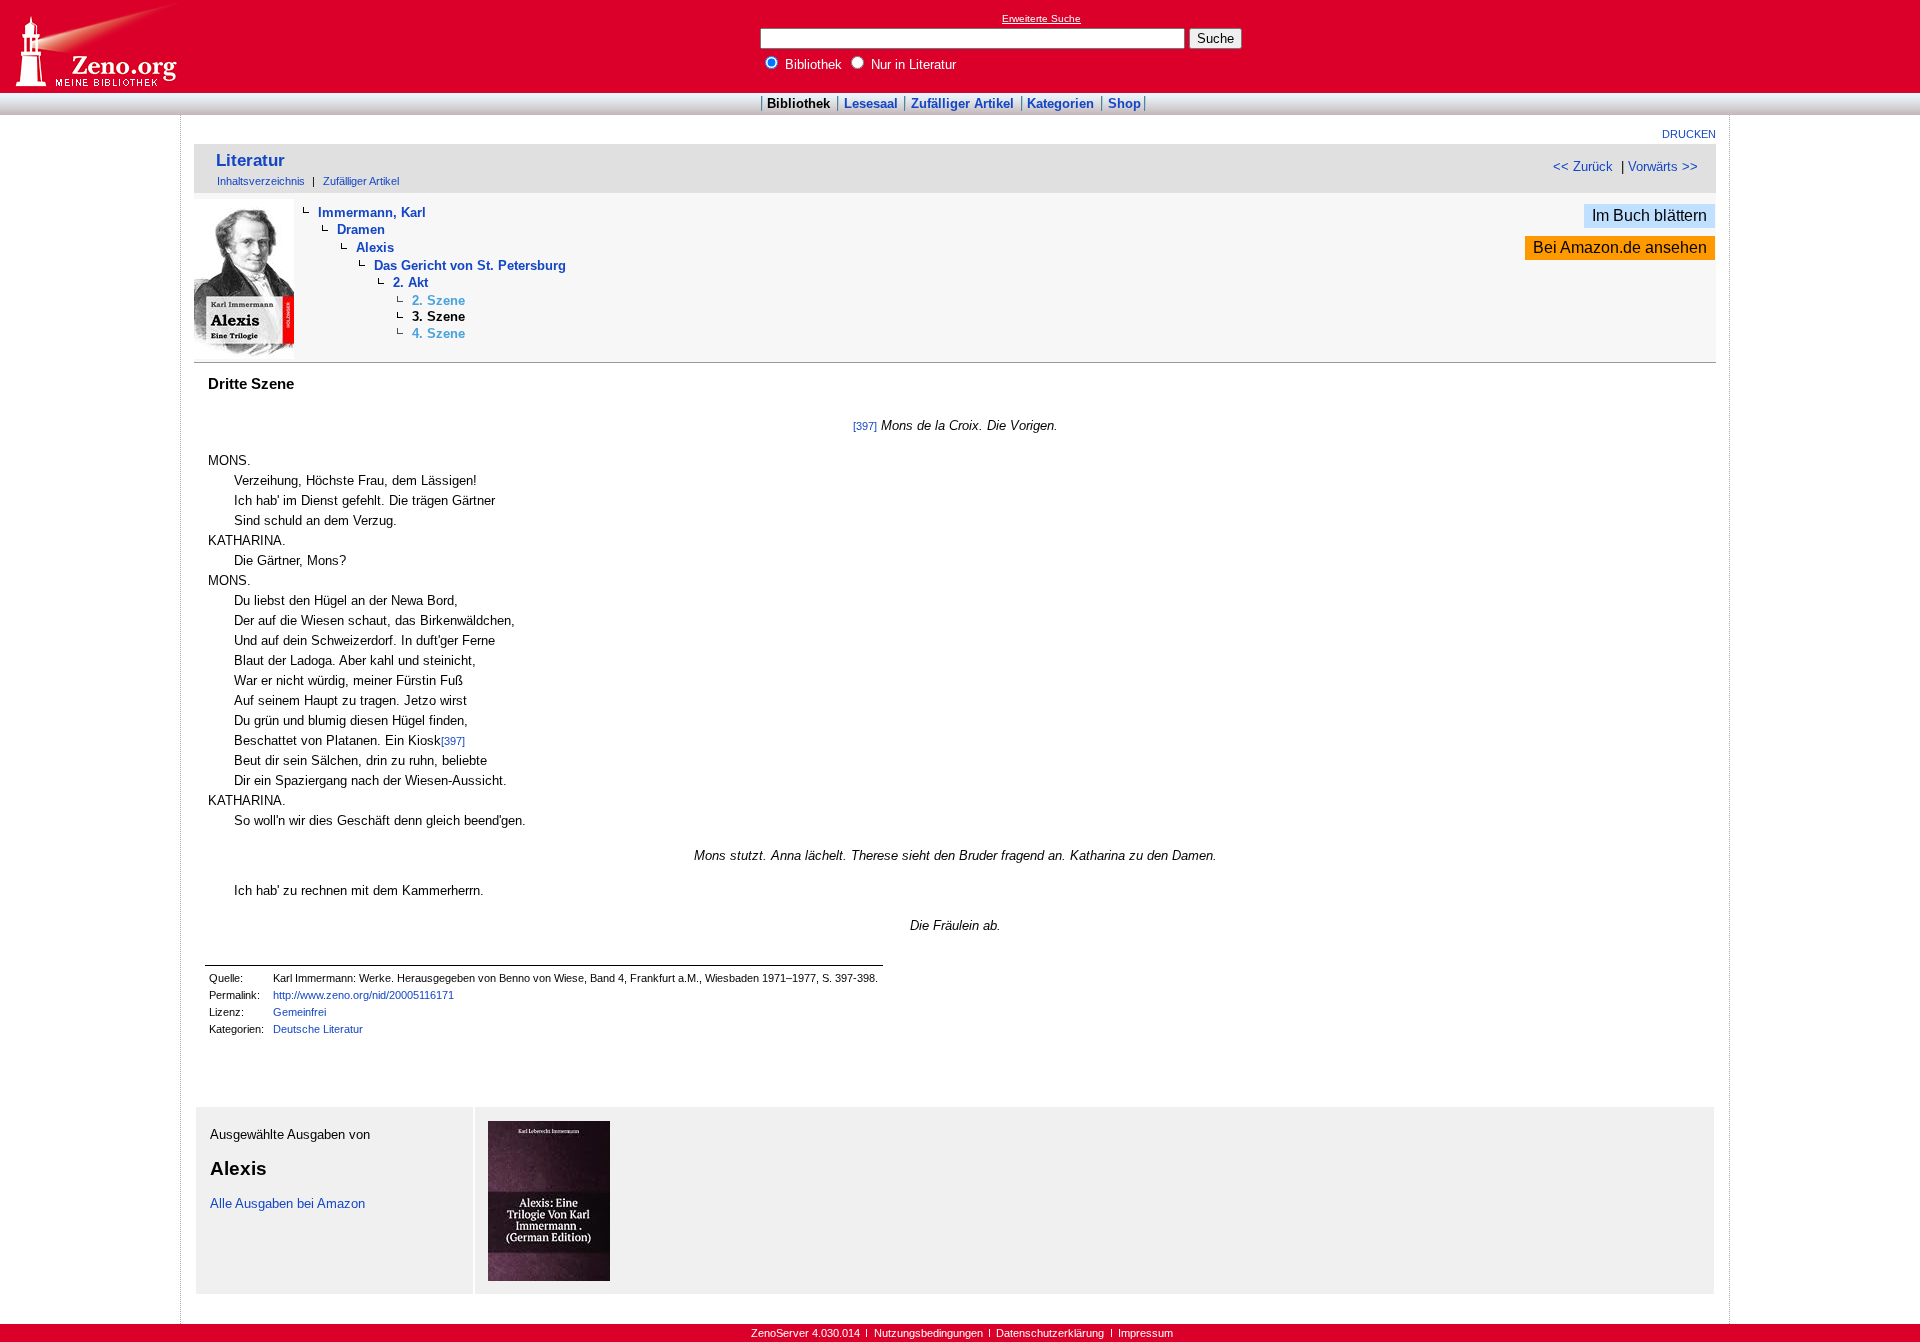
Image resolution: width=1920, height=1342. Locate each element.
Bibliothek (811, 64)
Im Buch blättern (1649, 215)
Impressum (1145, 1333)
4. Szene (438, 333)
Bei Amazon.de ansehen (1620, 247)
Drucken (1689, 134)
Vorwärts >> (1663, 166)
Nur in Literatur (911, 64)
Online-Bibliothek (95, 46)
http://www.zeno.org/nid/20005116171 (363, 995)
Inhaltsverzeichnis (261, 181)
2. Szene (438, 300)
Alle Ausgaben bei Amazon (287, 1203)
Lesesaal (871, 103)
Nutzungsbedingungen (928, 1333)
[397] (865, 426)
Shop (1124, 103)
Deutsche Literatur (318, 1029)
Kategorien (1060, 103)
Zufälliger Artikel (962, 103)
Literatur (250, 160)
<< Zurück (1583, 166)
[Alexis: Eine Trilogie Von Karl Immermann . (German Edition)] (549, 1276)
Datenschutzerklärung (1050, 1333)
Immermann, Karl (372, 212)
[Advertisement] (1828, 46)
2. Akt (410, 282)
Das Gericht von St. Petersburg (470, 265)
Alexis (375, 247)
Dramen (361, 229)
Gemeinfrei (299, 1012)
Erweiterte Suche (1041, 18)
